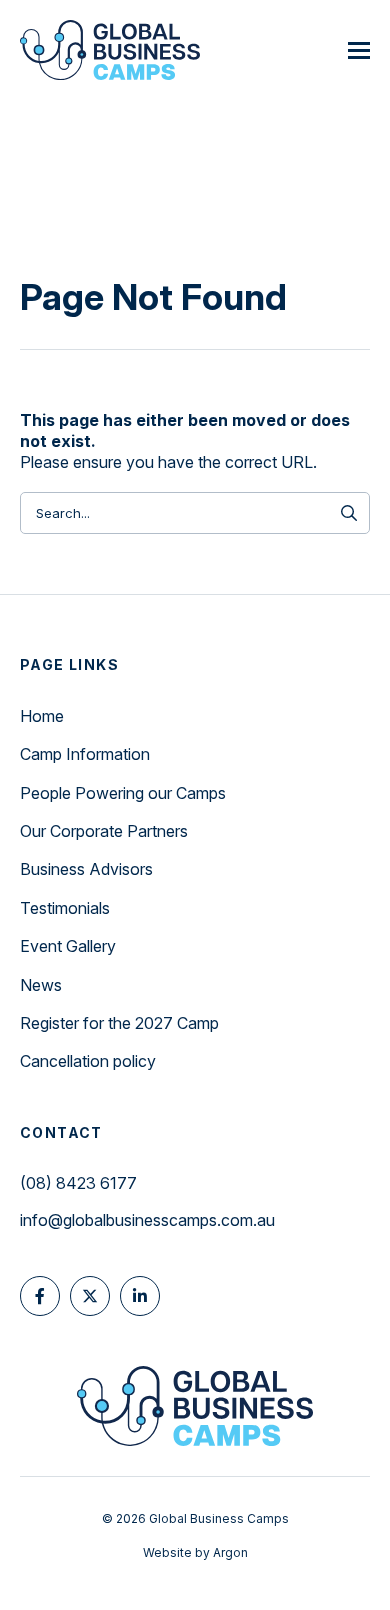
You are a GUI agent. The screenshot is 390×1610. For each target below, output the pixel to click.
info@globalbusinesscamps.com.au (147, 1220)
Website (167, 1552)
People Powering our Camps (123, 793)
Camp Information (85, 754)
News (41, 985)
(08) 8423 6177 (78, 1183)
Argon (230, 1552)
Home (42, 716)
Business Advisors (86, 869)
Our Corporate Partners (104, 831)
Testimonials (65, 908)
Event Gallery (68, 946)
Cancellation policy (88, 1061)
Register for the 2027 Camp (119, 1023)
